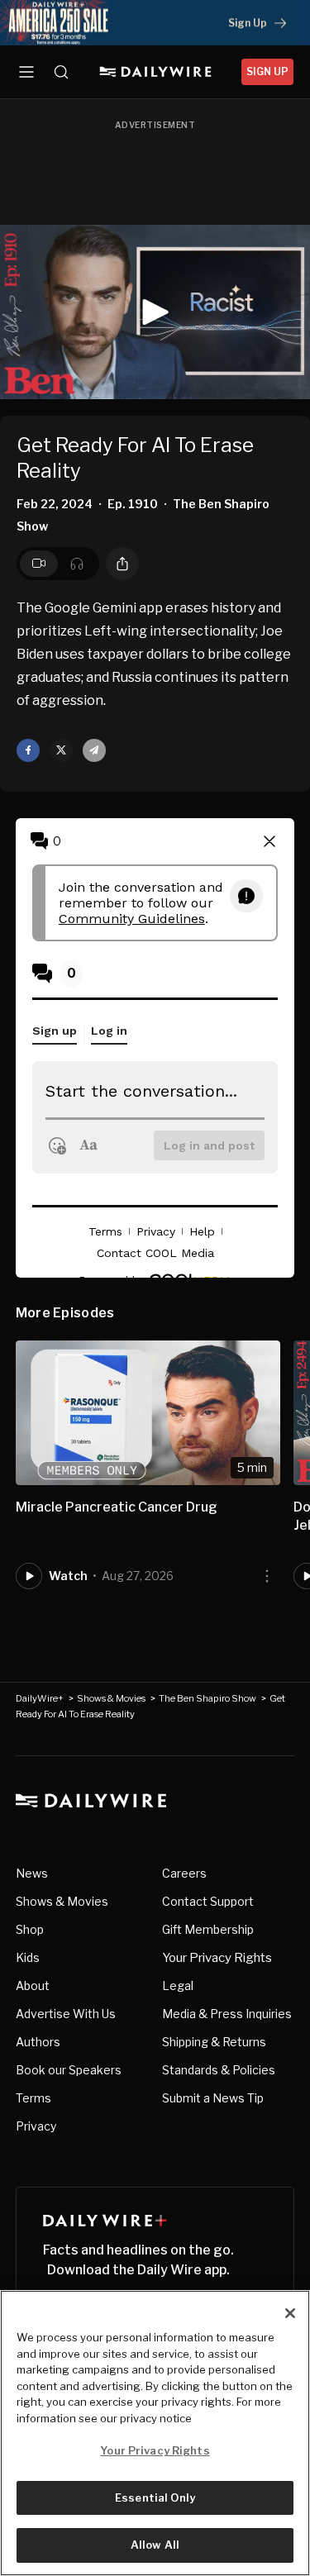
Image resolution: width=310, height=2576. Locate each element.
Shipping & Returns (214, 2042)
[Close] (290, 2313)
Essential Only (155, 2497)
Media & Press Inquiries (227, 2014)
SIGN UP (267, 71)
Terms (33, 2098)
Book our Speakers (69, 2070)
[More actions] (267, 1576)
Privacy (36, 2126)
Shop (30, 1929)
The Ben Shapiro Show (207, 1698)
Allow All (155, 2545)
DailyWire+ (40, 1698)
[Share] (122, 564)
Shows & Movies (111, 1698)
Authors (38, 2042)
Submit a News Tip (213, 2098)
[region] (155, 2433)
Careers (184, 1873)
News (32, 1873)
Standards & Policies (219, 2070)
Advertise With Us (66, 2014)
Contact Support (208, 1901)
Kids (28, 1957)
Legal (178, 1986)
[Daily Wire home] (155, 72)
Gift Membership (208, 1929)
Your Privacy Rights (217, 1958)
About (33, 1986)
